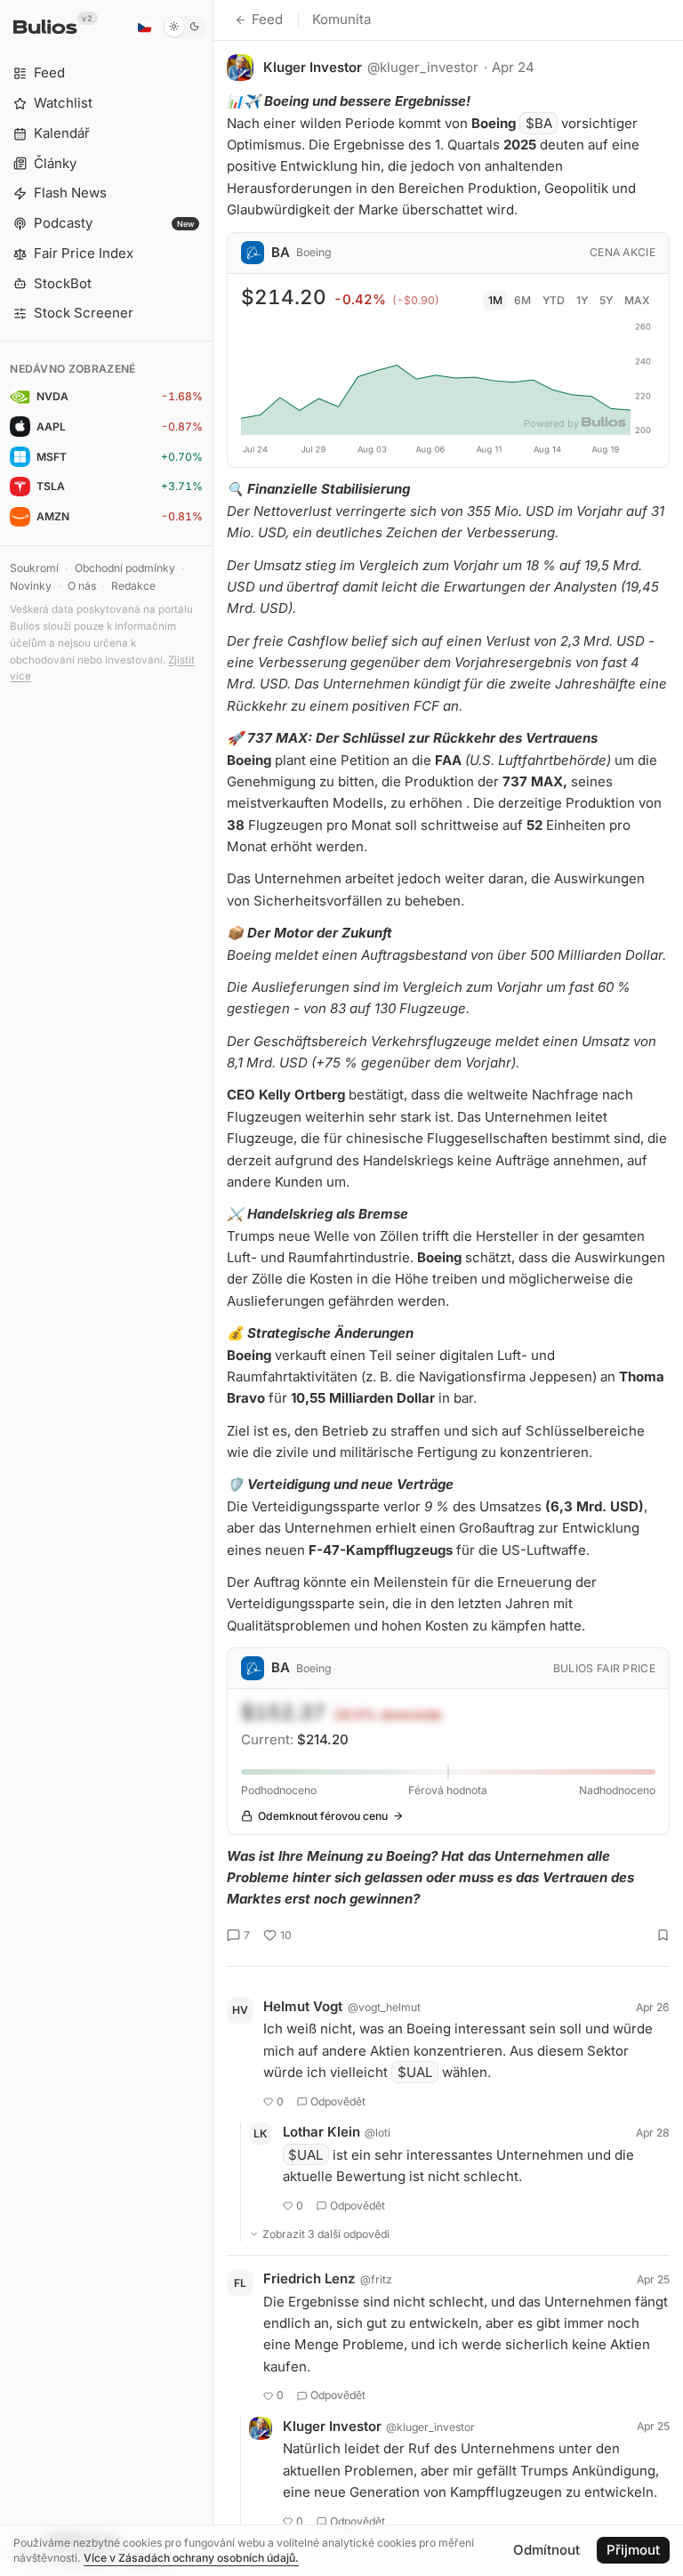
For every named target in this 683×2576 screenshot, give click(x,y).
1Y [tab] (582, 300)
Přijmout (633, 2550)
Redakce (133, 586)
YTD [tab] (554, 300)
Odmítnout (546, 2550)
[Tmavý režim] (185, 27)
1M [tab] (495, 300)
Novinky (31, 586)
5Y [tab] (606, 300)
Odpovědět (338, 2101)
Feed (267, 19)
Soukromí (34, 568)
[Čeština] (144, 27)
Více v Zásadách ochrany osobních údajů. (191, 2558)
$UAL (415, 2072)
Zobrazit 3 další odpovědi (326, 2234)
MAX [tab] (637, 300)
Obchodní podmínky (125, 568)
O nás (82, 586)
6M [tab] (522, 300)
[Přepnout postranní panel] (213, 1288)
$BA (539, 123)
